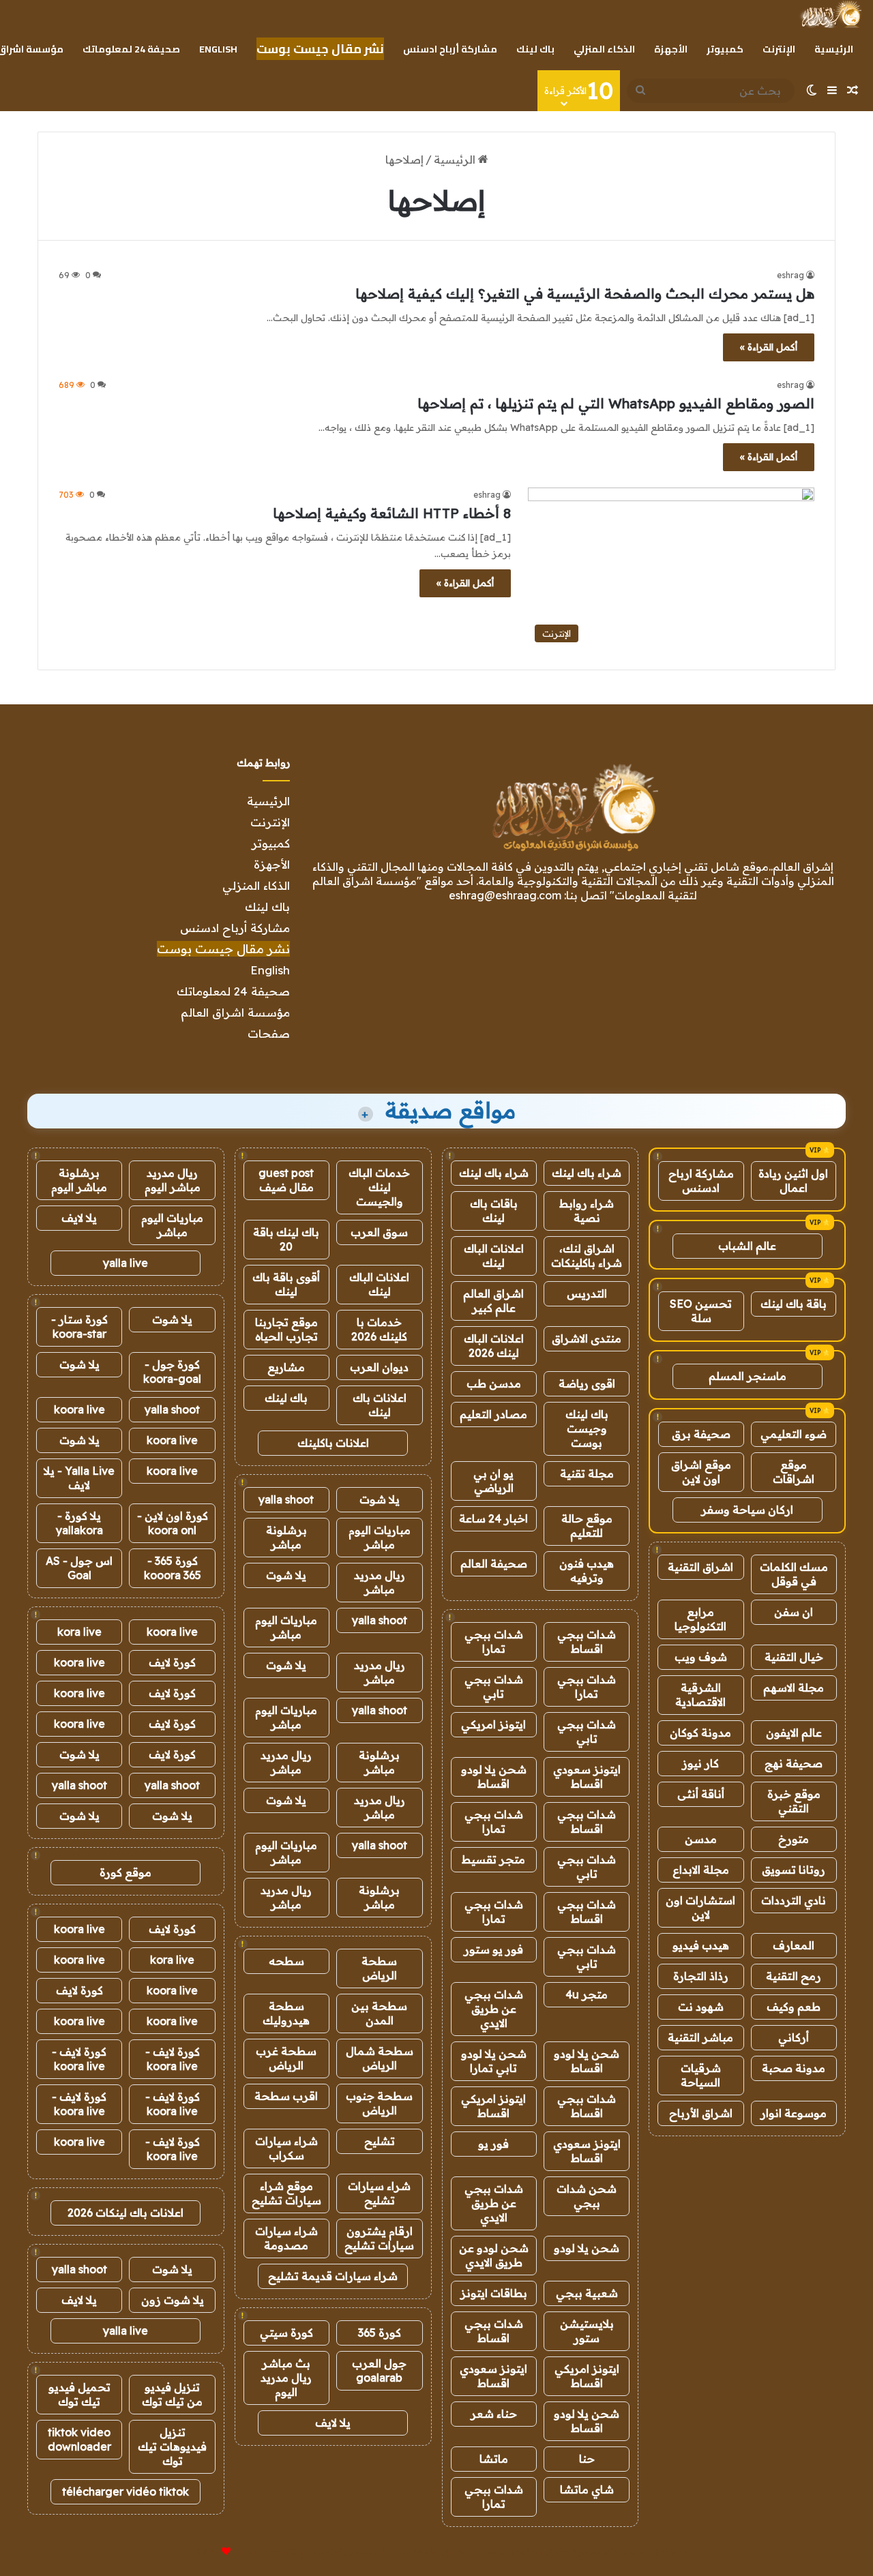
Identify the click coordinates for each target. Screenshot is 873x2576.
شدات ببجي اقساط (587, 1642)
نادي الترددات (794, 1900)
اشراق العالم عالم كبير (493, 1301)
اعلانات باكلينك (333, 1443)
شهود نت (701, 2007)
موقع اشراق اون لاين (701, 1472)
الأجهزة (671, 49)
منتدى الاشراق (587, 1338)
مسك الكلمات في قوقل (794, 1574)
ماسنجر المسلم (748, 1376)
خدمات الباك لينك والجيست (379, 1187)
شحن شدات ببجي (587, 2196)
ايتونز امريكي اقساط (493, 2106)
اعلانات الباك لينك (494, 1256)
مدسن (701, 1839)
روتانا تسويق (794, 1870)
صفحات (269, 1033)
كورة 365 (380, 2333)
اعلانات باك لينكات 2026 (125, 2213)
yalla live (125, 1263)
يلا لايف (333, 2423)
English (218, 49)
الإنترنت (779, 49)
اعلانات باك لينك (380, 1405)
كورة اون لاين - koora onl (173, 1523)
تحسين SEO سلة (701, 1311)
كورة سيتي (286, 2333)
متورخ (794, 1839)
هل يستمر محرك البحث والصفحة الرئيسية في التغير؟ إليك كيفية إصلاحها (585, 294)
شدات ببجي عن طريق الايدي (494, 2009)
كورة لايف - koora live (173, 2059)
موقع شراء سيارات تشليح (286, 2193)
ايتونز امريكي (493, 1724)
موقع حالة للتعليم (587, 1526)
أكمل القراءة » (769, 347)
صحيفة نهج (794, 1763)
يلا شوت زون (173, 2300)
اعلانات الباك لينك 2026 (494, 1346)
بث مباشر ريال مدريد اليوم (286, 2378)
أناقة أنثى (701, 1794)
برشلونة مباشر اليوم (79, 1180)
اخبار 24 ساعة (493, 1518)
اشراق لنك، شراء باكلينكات (587, 1256)
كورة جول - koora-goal (172, 1372)
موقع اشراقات (794, 1472)
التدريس (587, 1293)
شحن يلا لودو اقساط (494, 1777)
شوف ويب (701, 1657)
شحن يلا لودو (587, 2248)
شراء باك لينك (587, 1173)
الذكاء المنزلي (604, 49)
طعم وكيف (794, 2007)
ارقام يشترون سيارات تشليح (379, 2238)
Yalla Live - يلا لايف (79, 1478)
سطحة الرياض (379, 1968)
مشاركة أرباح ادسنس (450, 49)
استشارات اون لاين (700, 1907)
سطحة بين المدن (379, 2013)
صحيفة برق (701, 1434)
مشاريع (286, 1367)
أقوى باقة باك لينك (286, 1284)
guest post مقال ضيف (286, 1180)
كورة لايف (172, 1662)
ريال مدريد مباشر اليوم (173, 1180)
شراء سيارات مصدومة (286, 2238)
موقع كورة (125, 1872)
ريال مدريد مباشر (380, 1582)
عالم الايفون (794, 1733)
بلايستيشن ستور (587, 2331)
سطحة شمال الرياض (380, 2058)
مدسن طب (494, 1383)
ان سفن (794, 1612)
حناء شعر (494, 2414)
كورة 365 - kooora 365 (173, 1568)
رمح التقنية (794, 1976)
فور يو (493, 2144)
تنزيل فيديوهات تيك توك (172, 2446)
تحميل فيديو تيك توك (79, 2394)
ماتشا (494, 2459)
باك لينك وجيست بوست (587, 1428)
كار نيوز (700, 1763)
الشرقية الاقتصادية (700, 1695)
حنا (587, 2459)
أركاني (794, 2037)
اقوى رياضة (587, 1383)
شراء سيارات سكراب (286, 2148)
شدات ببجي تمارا (494, 1642)
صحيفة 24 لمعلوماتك (131, 49)
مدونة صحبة (794, 2068)
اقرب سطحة (286, 2096)
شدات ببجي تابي (494, 1687)
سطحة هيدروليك (286, 2013)
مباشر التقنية (700, 2037)
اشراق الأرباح (701, 2113)
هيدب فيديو (701, 1945)
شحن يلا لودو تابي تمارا (494, 2061)
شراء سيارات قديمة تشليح (333, 2276)
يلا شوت (380, 1499)
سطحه (286, 1961)
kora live (79, 1632)
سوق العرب (379, 1232)
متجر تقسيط (493, 1859)
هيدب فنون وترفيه (587, 1571)
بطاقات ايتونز (494, 2293)
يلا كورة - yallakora (79, 1523)
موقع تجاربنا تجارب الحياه (286, 1329)
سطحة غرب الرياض (286, 2058)
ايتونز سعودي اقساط (587, 1777)
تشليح (380, 2141)
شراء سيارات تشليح (379, 2193)
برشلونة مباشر (286, 1537)
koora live (79, 1409)
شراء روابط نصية (587, 1211)
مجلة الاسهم (794, 1688)
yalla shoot (286, 1499)
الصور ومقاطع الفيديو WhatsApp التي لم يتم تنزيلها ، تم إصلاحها (616, 403)
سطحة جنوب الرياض (379, 2103)
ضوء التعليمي (794, 1434)
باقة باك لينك (794, 1304)
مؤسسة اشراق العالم (235, 1012)
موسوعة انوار (794, 2113)
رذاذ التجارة (701, 1976)
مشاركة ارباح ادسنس (701, 1181)
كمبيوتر (725, 49)
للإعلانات (203, 2551)
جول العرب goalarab (379, 2370)
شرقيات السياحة (701, 2075)
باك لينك (535, 49)
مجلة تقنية (587, 1473)
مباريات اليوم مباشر (380, 1537)
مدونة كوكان (700, 1733)
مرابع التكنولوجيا (700, 1619)
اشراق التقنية (700, 1567)
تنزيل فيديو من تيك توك (172, 2394)
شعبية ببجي (587, 2293)
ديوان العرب (379, 1367)
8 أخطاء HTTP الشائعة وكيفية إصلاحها (392, 513)
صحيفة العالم (494, 1563)
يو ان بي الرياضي (493, 1481)
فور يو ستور (493, 1949)
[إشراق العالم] (830, 14)
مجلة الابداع (701, 1870)
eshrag (790, 275)
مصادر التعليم (493, 1414)
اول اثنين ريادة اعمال (793, 1181)
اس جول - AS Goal (79, 1568)
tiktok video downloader (79, 2439)
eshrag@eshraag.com (505, 895)
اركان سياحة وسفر (747, 1510)
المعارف (794, 1945)
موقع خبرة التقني (794, 1801)
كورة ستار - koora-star (79, 1327)
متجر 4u (587, 1994)
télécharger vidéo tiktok (125, 2491)
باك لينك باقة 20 (286, 1239)
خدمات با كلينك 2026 (379, 1329)
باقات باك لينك (494, 1211)
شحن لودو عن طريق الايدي (494, 2255)
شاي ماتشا (587, 2489)
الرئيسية (834, 49)
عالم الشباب (747, 1246)
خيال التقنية (794, 1657)
